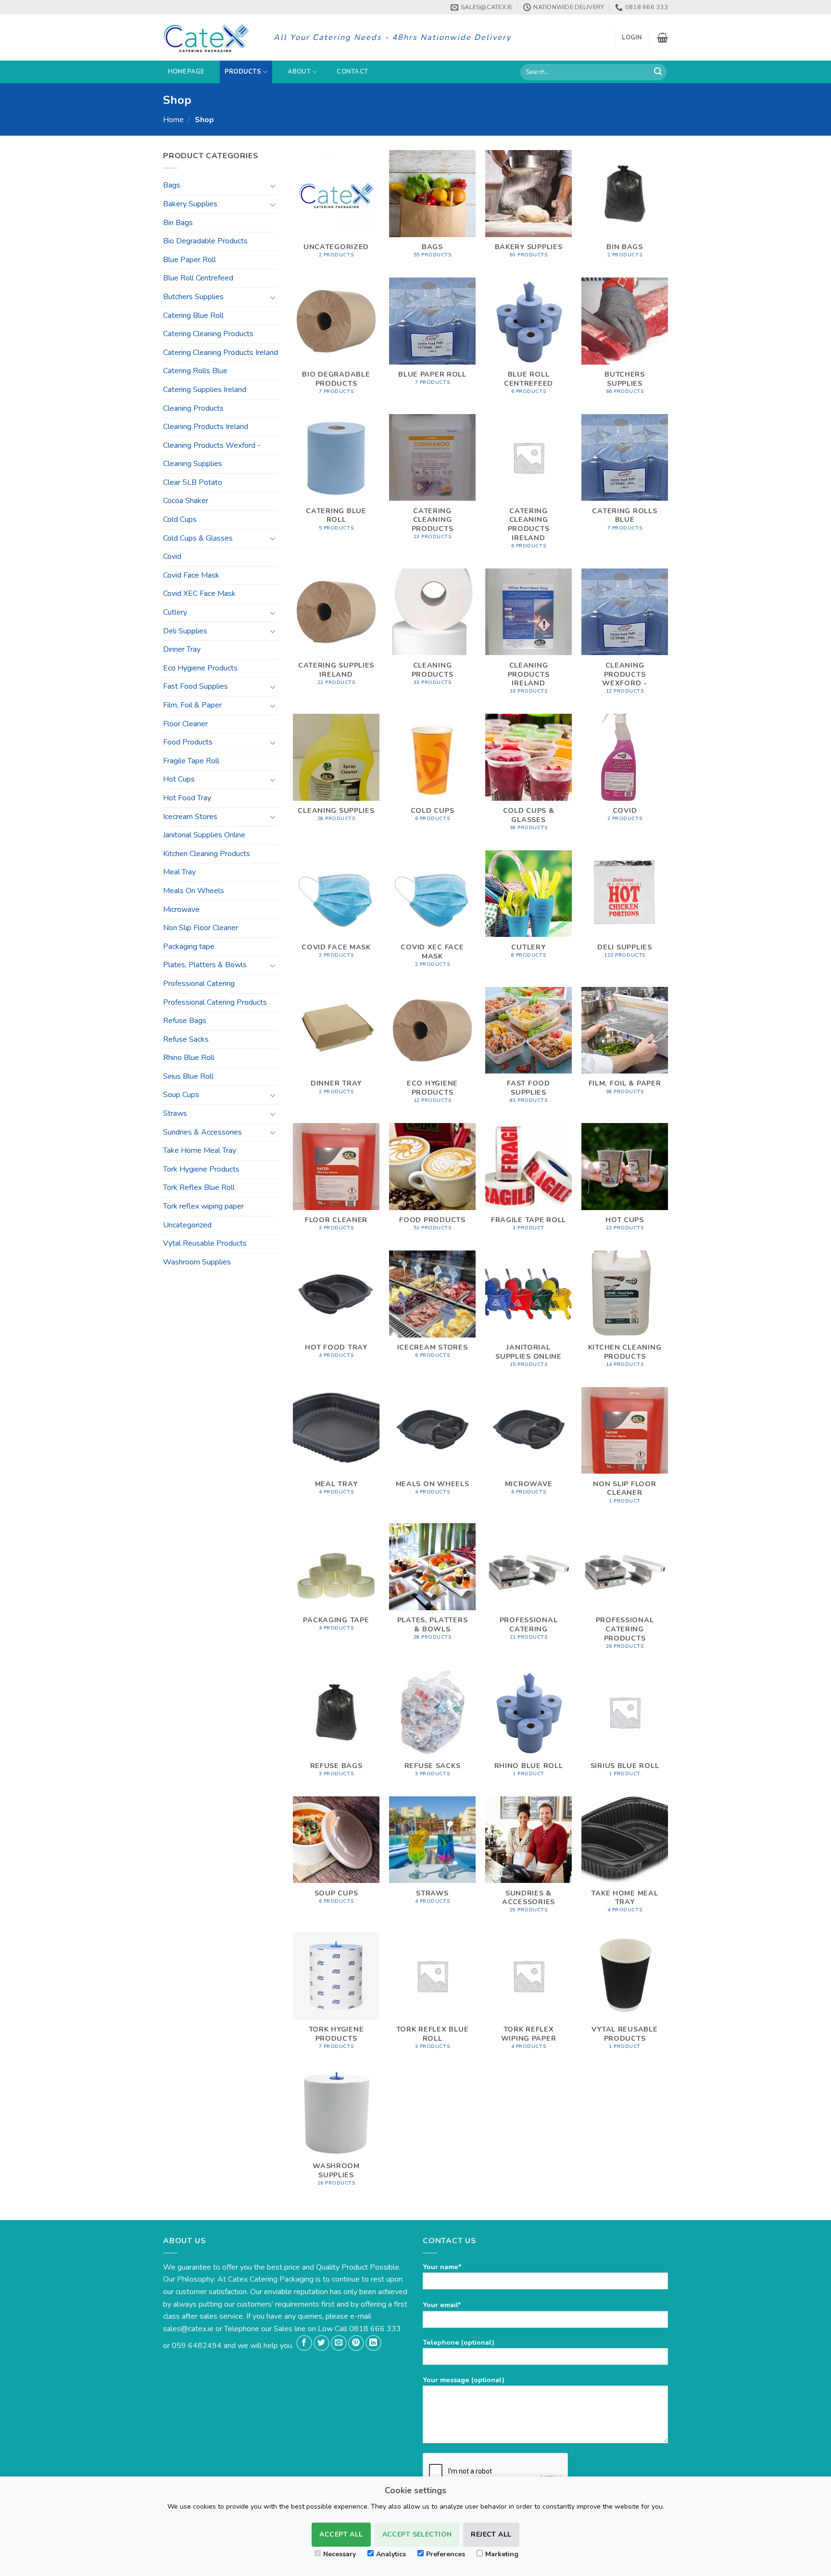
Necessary (340, 2554)
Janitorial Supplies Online (204, 835)
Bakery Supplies (190, 204)
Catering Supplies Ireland (205, 390)
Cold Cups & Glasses (198, 538)
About (299, 72)
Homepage (186, 72)
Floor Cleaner (185, 724)
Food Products (188, 742)
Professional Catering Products (215, 1002)
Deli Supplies (185, 631)
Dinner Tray (182, 649)
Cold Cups (180, 519)
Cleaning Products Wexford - (212, 445)
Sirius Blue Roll (188, 1076)
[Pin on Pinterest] (356, 2343)
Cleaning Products (193, 408)
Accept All (341, 2534)
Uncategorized (187, 1225)
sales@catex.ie (188, 2329)
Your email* (442, 2305)
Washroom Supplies (197, 1262)
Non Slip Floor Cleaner (201, 928)
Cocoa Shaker (186, 501)
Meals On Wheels (194, 891)
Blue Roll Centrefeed (198, 278)
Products (243, 72)
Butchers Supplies (193, 297)
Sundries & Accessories (202, 1132)
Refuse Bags (185, 1021)
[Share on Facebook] (304, 2343)
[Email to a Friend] (339, 2343)
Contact (352, 72)
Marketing (502, 2554)
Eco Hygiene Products (200, 668)
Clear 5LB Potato (193, 482)
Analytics (391, 2554)
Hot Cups (179, 779)
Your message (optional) (464, 2380)
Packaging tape (189, 947)
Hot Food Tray (187, 798)
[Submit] (658, 72)
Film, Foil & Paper (192, 705)
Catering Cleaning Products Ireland (220, 353)
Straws (175, 1113)
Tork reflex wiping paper (203, 1206)
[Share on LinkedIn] (373, 2343)
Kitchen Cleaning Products (207, 854)
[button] (632, 38)
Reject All (491, 2534)
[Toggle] (273, 186)
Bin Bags (178, 223)
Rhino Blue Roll (189, 1058)
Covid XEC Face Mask (199, 593)
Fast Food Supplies (195, 686)
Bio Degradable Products (205, 241)
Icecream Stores (190, 817)
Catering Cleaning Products (208, 334)
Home (173, 120)
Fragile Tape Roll (191, 761)
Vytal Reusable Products (205, 1243)
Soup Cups (181, 1095)
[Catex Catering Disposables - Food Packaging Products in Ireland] (211, 38)
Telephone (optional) (459, 2342)
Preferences (446, 2554)
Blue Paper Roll (189, 260)
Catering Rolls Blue (195, 371)
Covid (172, 556)
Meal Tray (179, 872)
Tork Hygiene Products (201, 1169)
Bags (172, 185)
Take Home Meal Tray (200, 1150)
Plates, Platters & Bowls (205, 965)
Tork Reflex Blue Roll (199, 1187)
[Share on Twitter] (321, 2343)
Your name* (442, 2267)
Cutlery (175, 612)
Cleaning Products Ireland (206, 427)
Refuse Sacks (186, 1039)
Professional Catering (199, 984)
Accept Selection (417, 2534)
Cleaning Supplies (193, 464)
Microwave (181, 909)
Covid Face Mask (191, 575)
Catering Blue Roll (193, 316)
